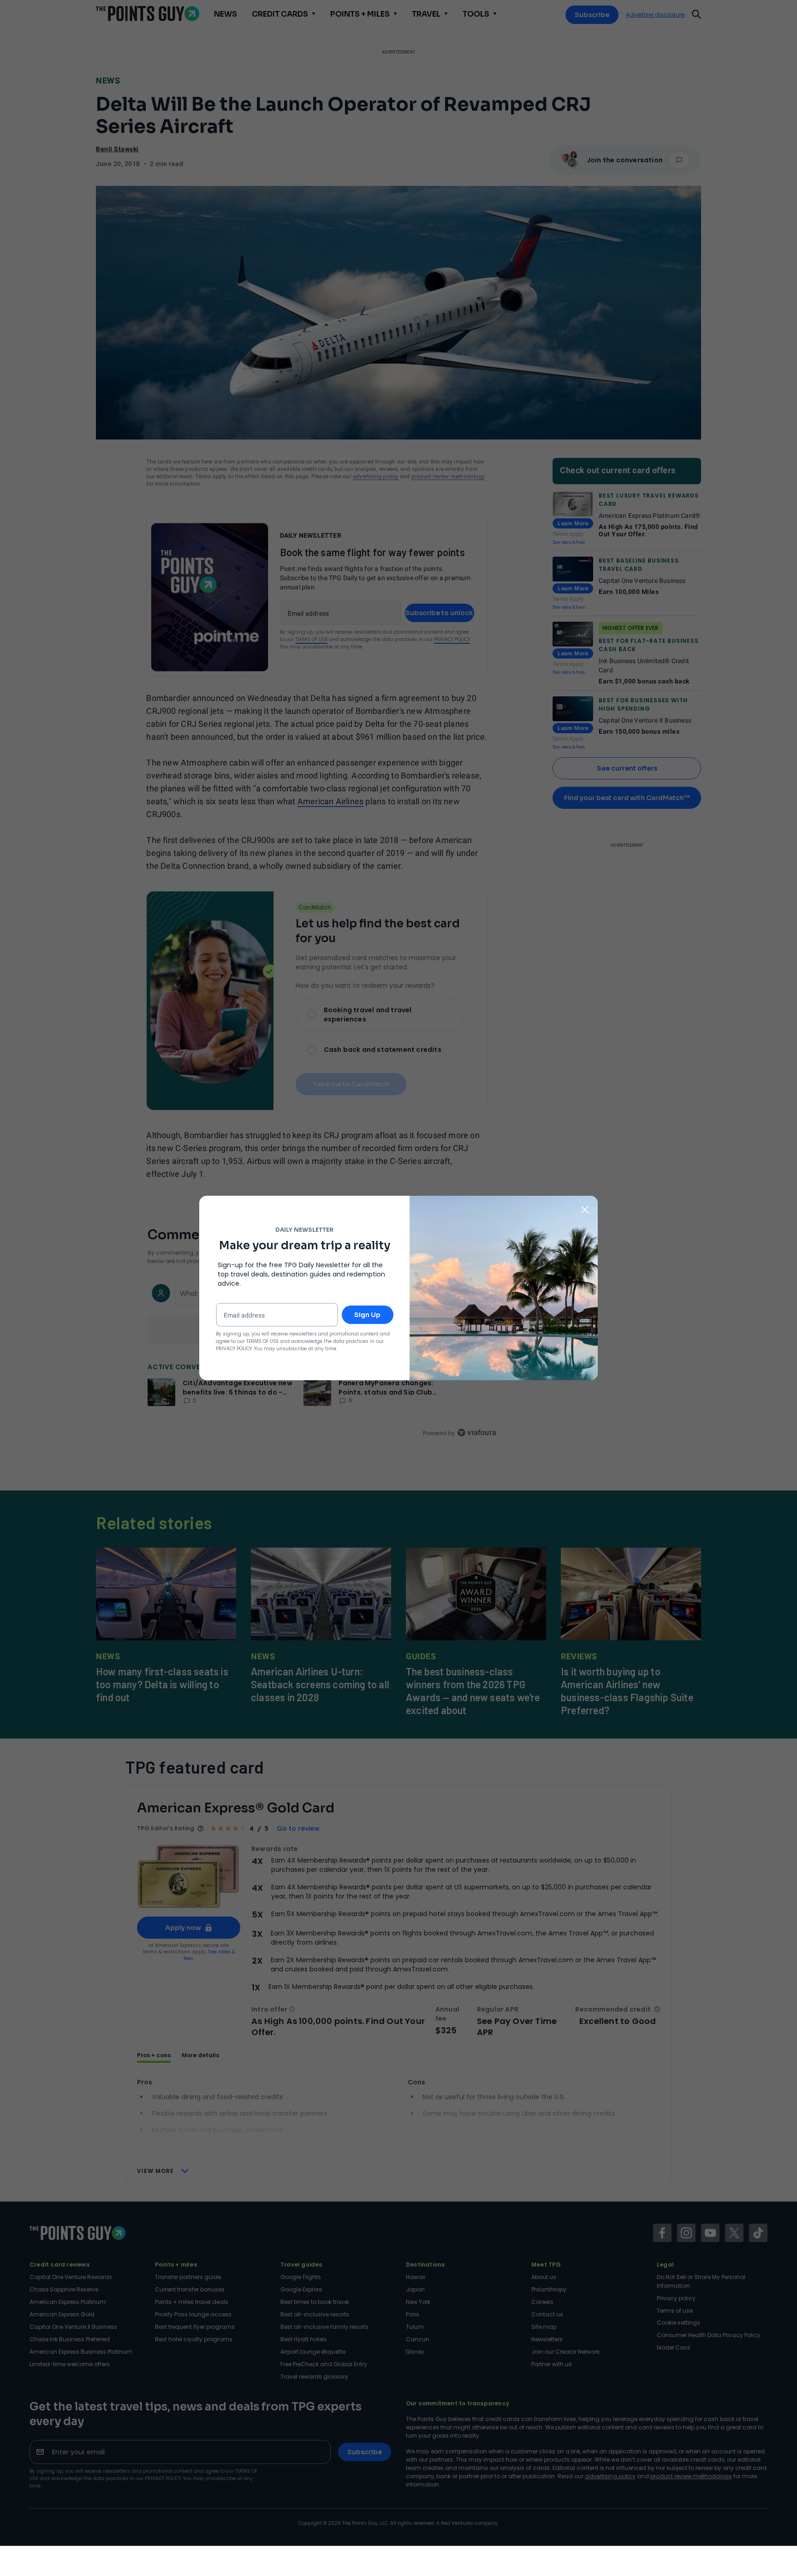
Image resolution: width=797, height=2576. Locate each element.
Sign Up (367, 1315)
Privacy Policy (234, 1349)
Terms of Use (262, 1341)
